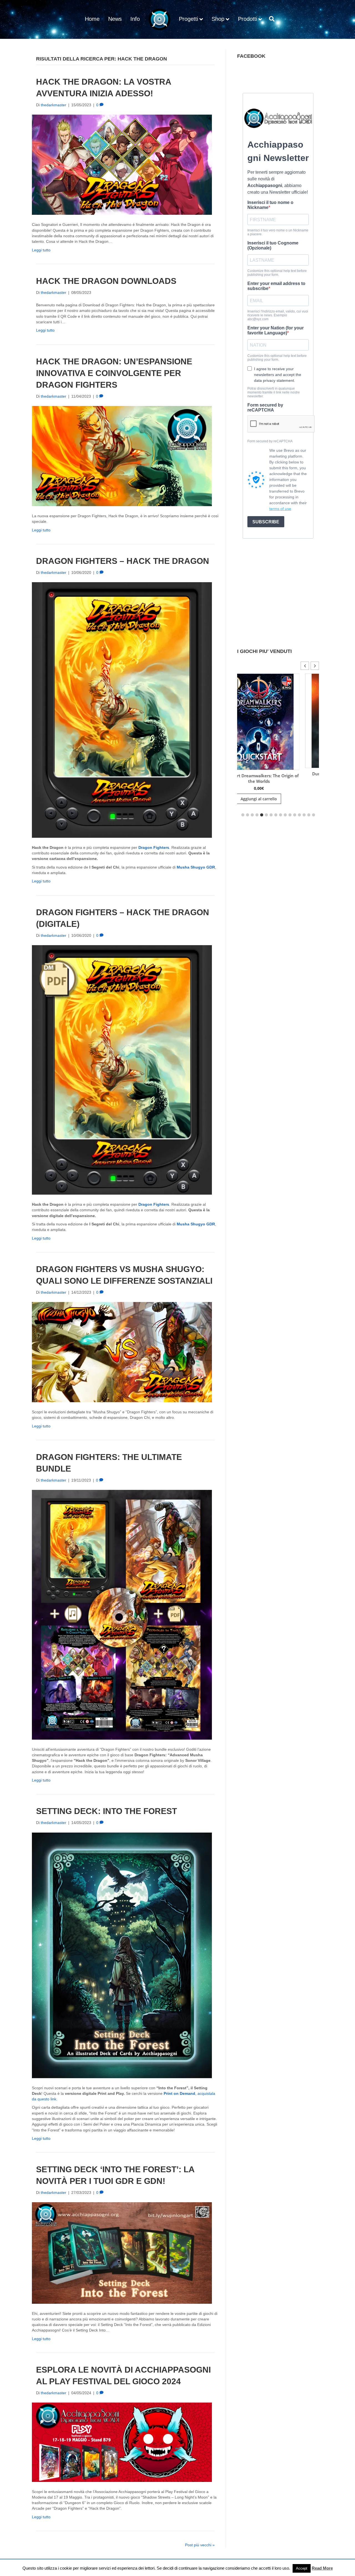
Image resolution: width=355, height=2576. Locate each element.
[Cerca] (270, 19)
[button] (315, 666)
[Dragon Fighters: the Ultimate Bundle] (122, 1614)
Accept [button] (302, 2568)
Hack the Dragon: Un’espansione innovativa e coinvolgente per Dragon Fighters (114, 373)
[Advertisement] (278, 916)
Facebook (251, 56)
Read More (322, 2568)
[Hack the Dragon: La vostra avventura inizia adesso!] (122, 165)
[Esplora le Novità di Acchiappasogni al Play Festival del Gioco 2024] (122, 2442)
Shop (218, 19)
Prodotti (248, 19)
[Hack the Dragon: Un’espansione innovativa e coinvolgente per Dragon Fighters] (122, 456)
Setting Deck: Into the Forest (106, 1811)
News (115, 19)
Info (135, 19)
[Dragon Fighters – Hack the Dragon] (122, 710)
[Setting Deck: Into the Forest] (122, 1955)
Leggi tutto (41, 250)
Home (92, 19)
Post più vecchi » (200, 2545)
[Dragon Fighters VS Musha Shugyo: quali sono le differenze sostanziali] (122, 1352)
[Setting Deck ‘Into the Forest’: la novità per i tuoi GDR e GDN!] (122, 2253)
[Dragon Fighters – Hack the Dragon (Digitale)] (122, 1069)
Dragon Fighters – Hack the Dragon (123, 561)
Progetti (188, 19)
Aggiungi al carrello (304, 797)
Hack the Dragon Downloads (106, 281)
